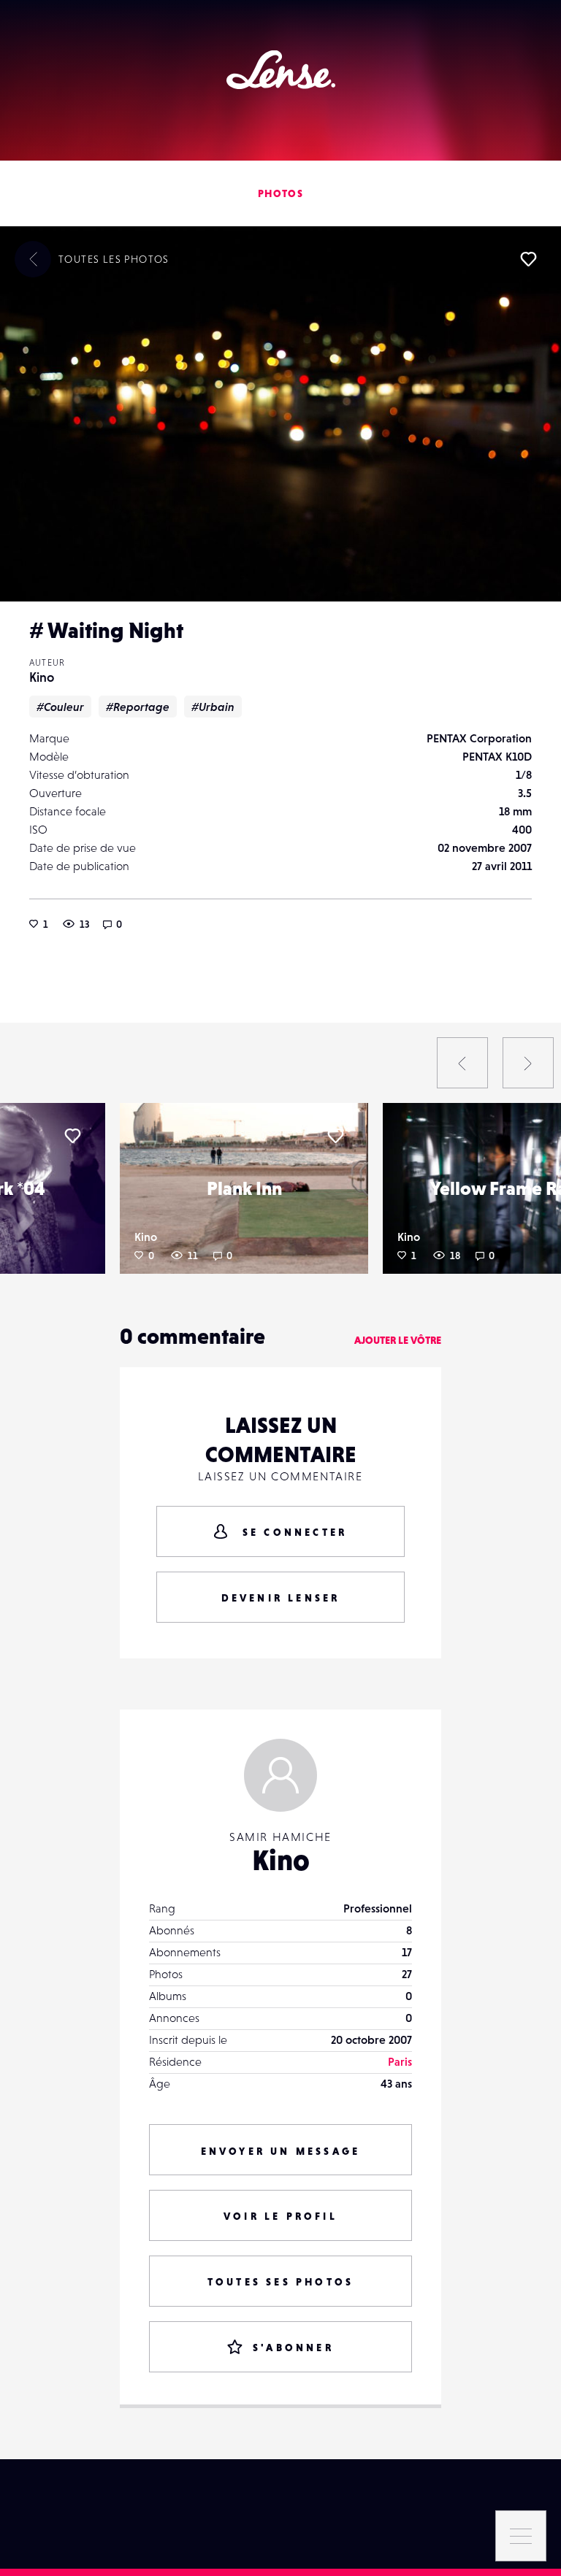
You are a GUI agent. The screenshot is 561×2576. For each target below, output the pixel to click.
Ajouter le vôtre (398, 1340)
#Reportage (138, 707)
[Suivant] (528, 1063)
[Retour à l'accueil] (281, 70)
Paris (400, 2061)
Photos (280, 193)
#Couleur (60, 707)
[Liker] (528, 259)
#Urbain (213, 707)
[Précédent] (462, 1063)
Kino (42, 677)
